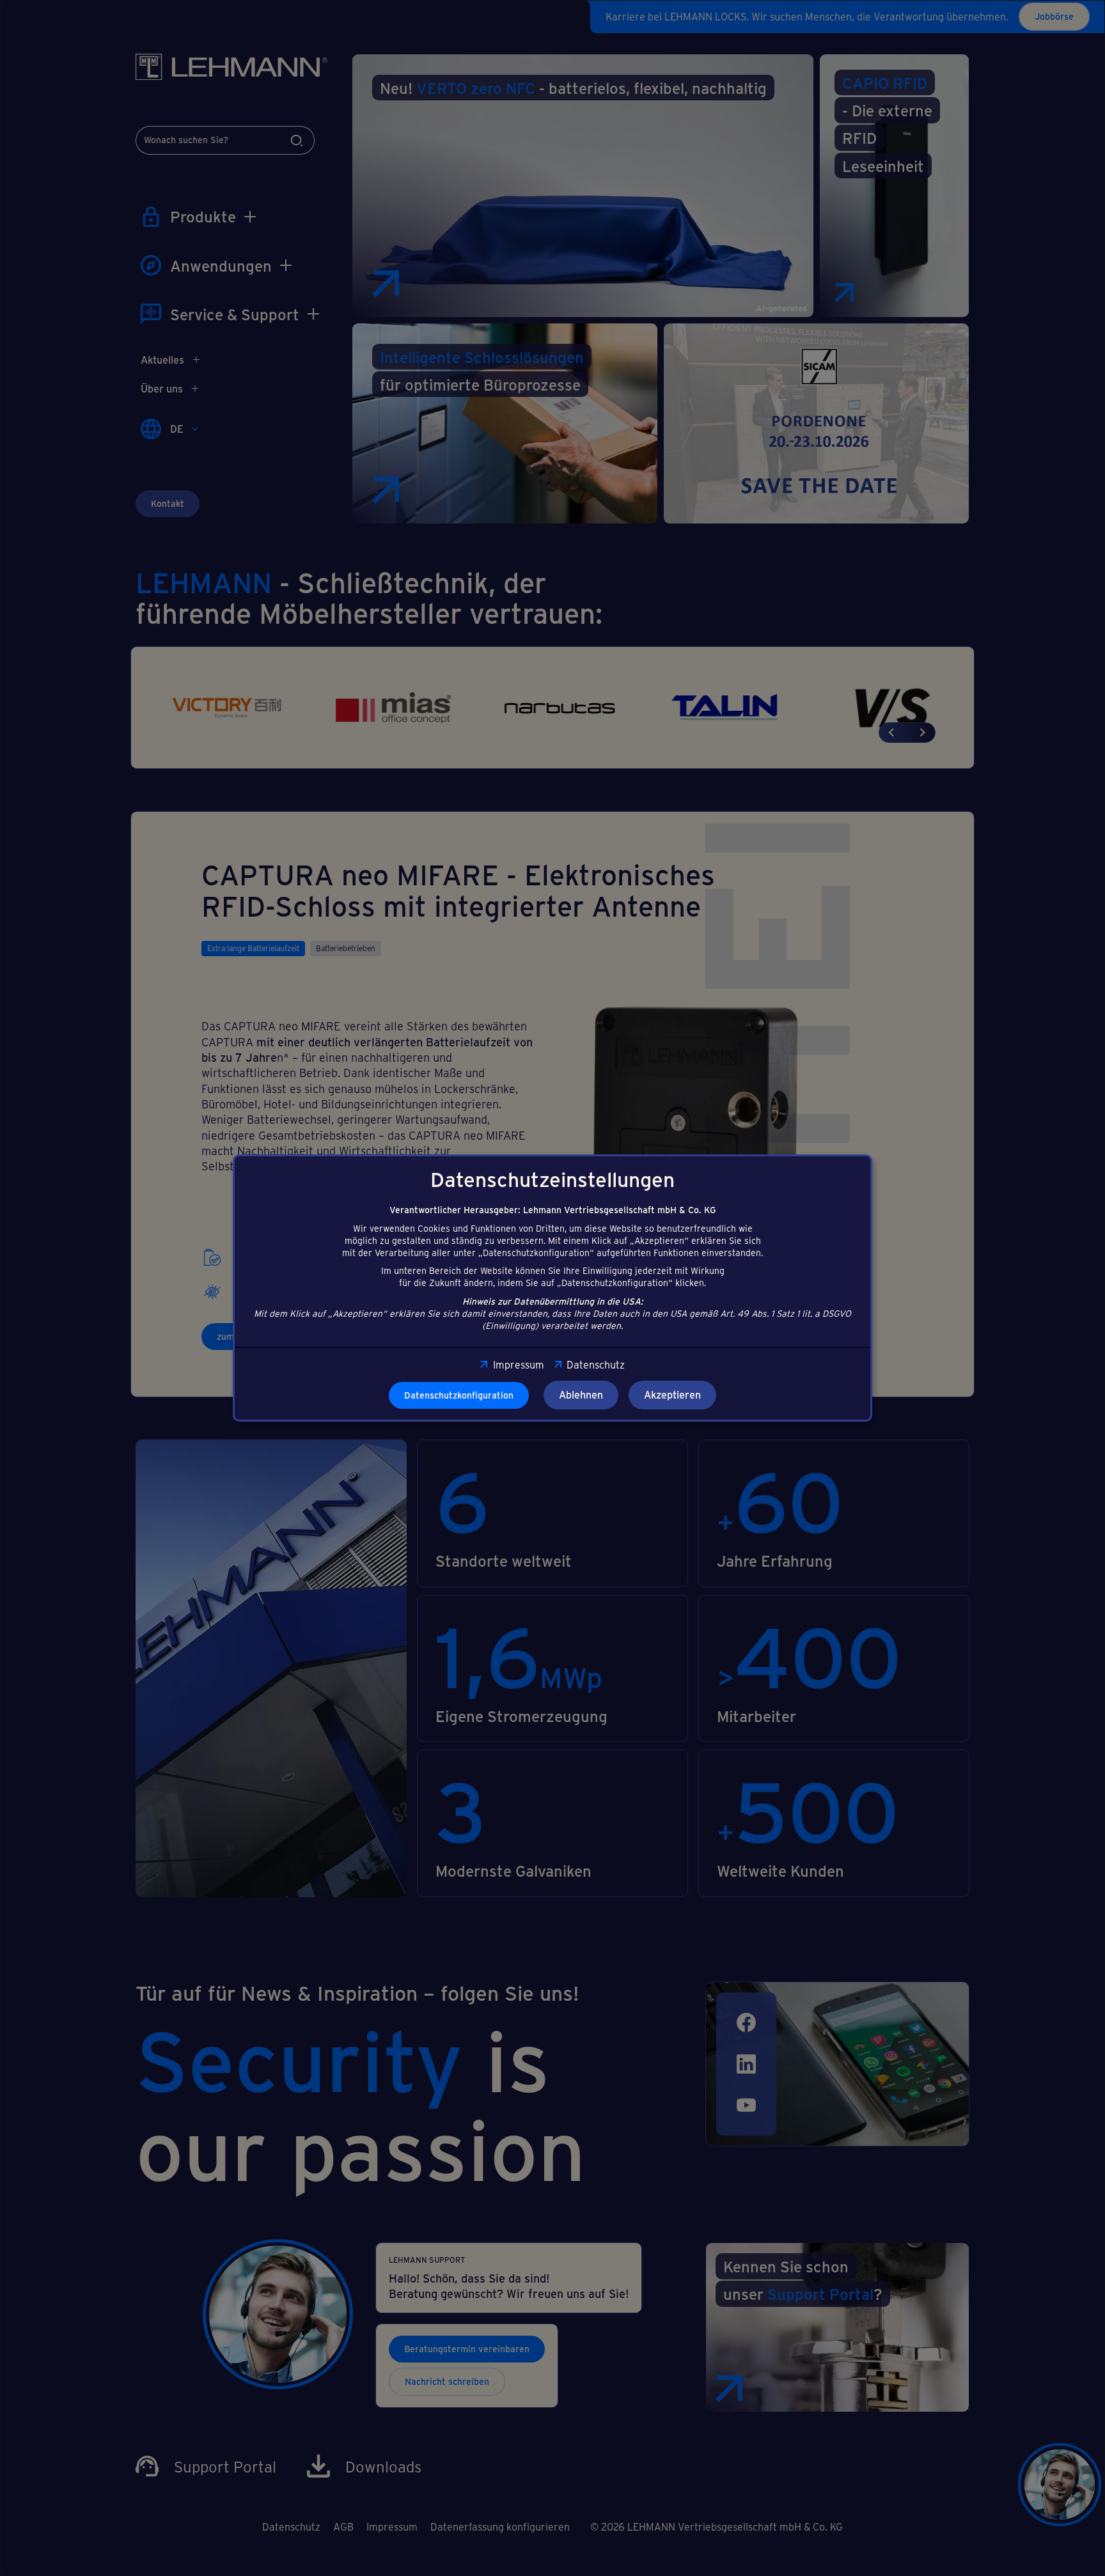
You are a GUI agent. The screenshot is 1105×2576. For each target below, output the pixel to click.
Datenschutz (596, 1364)
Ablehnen (581, 1394)
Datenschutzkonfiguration (459, 1395)
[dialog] (552, 1288)
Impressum (518, 1364)
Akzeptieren (672, 1394)
